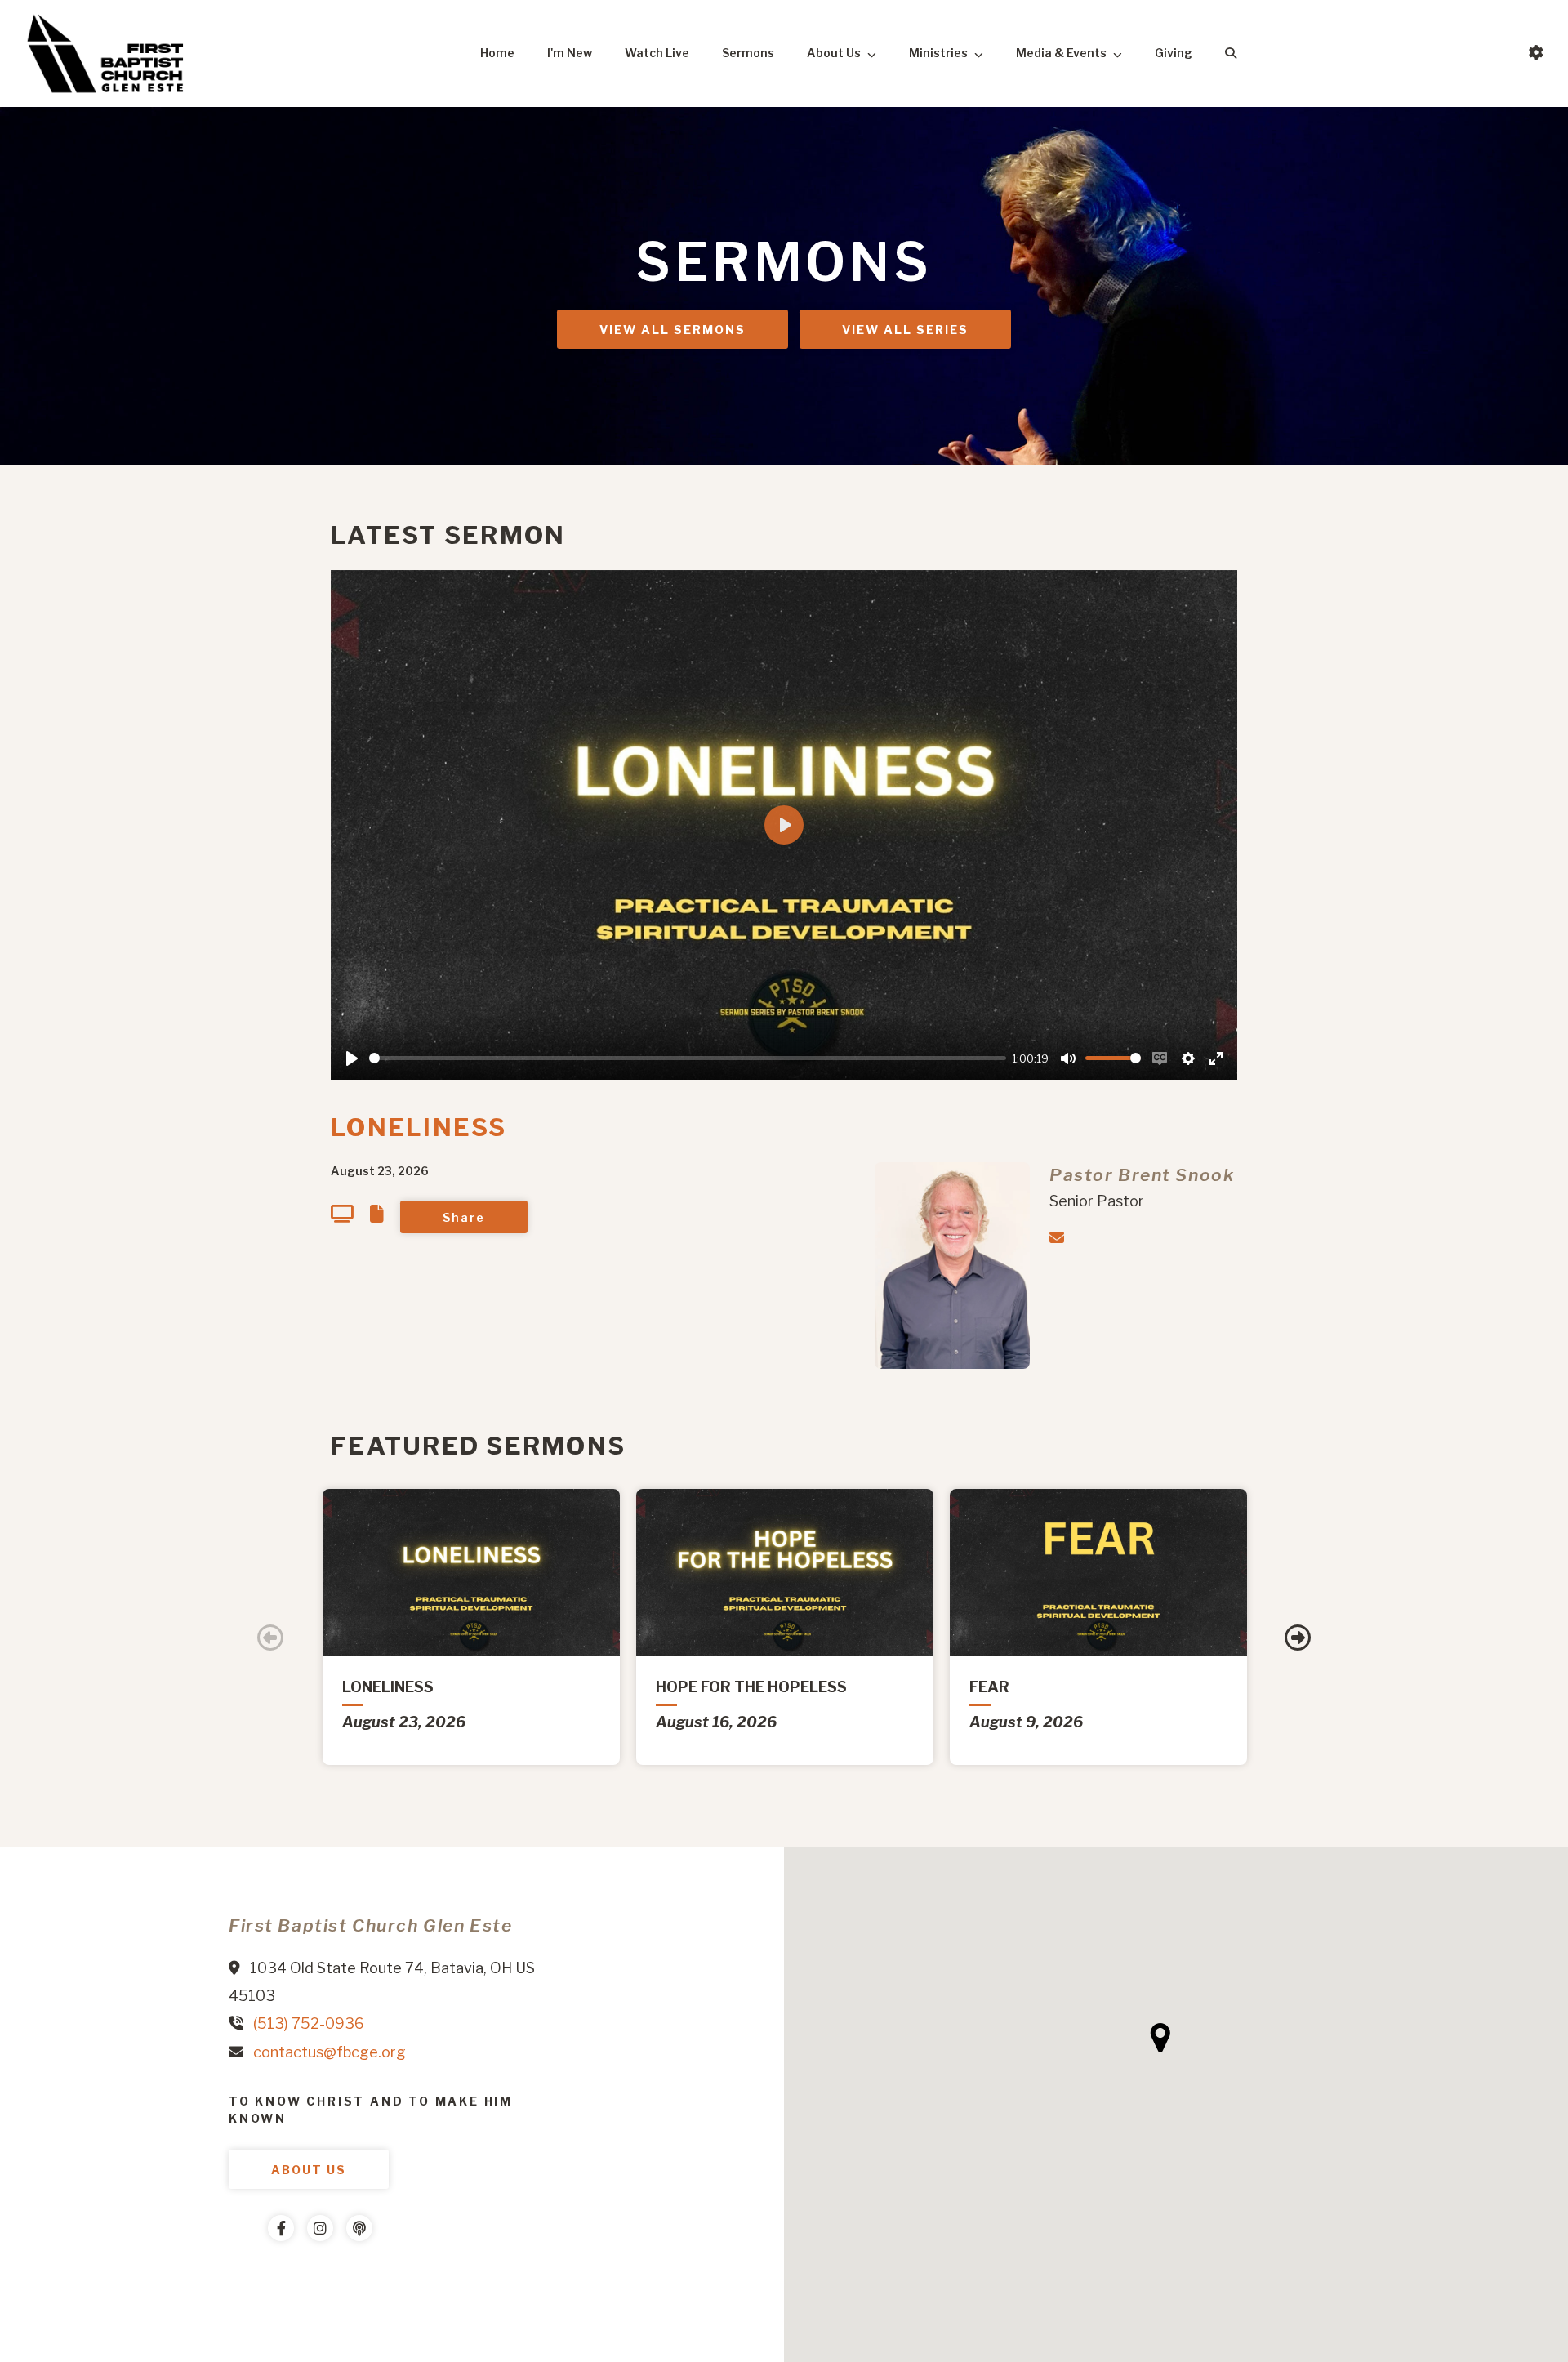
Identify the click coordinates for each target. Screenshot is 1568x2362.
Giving (1174, 53)
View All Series (905, 330)
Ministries (938, 53)
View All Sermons (673, 330)
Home (497, 53)
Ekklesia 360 (261, 2277)
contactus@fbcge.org (330, 2052)
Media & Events (1061, 53)
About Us (834, 53)
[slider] (688, 1058)
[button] (1160, 2038)
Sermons (748, 53)
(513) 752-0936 (309, 2023)
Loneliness (419, 1127)
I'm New (570, 53)
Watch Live (657, 53)
